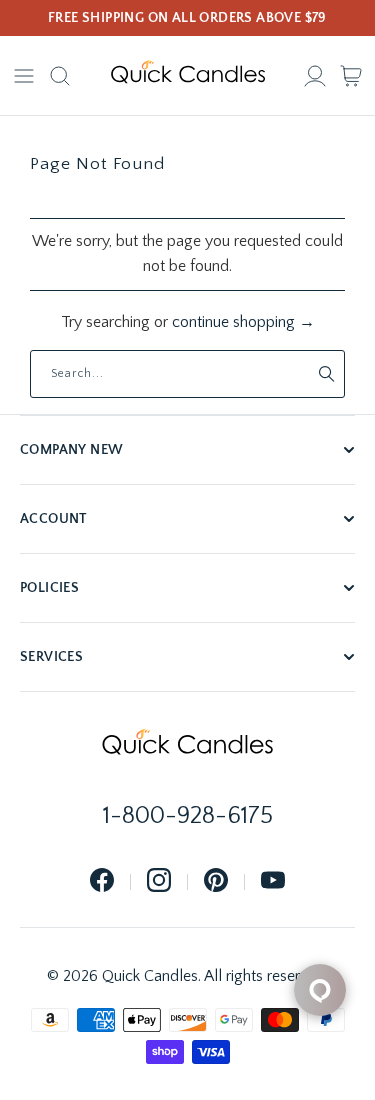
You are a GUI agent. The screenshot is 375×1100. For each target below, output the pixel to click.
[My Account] (315, 76)
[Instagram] (159, 881)
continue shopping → (243, 322)
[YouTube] (273, 881)
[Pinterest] (216, 881)
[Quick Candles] (188, 76)
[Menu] (24, 76)
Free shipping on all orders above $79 (187, 18)
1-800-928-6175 (188, 816)
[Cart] (351, 76)
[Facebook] (102, 881)
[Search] (60, 76)
